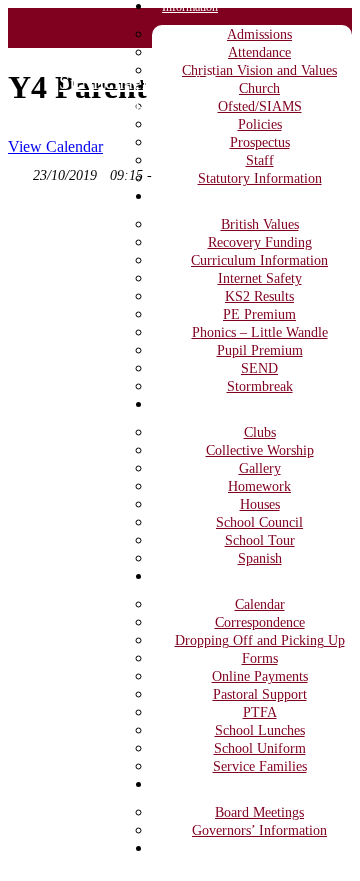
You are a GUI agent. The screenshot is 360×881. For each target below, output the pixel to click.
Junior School (115, 109)
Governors (187, 785)
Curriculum (189, 197)
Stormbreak (260, 386)
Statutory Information (260, 178)
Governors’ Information (259, 830)
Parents (179, 577)
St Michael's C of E (138, 82)
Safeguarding (193, 849)
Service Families (260, 766)
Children (182, 405)
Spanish (260, 558)
